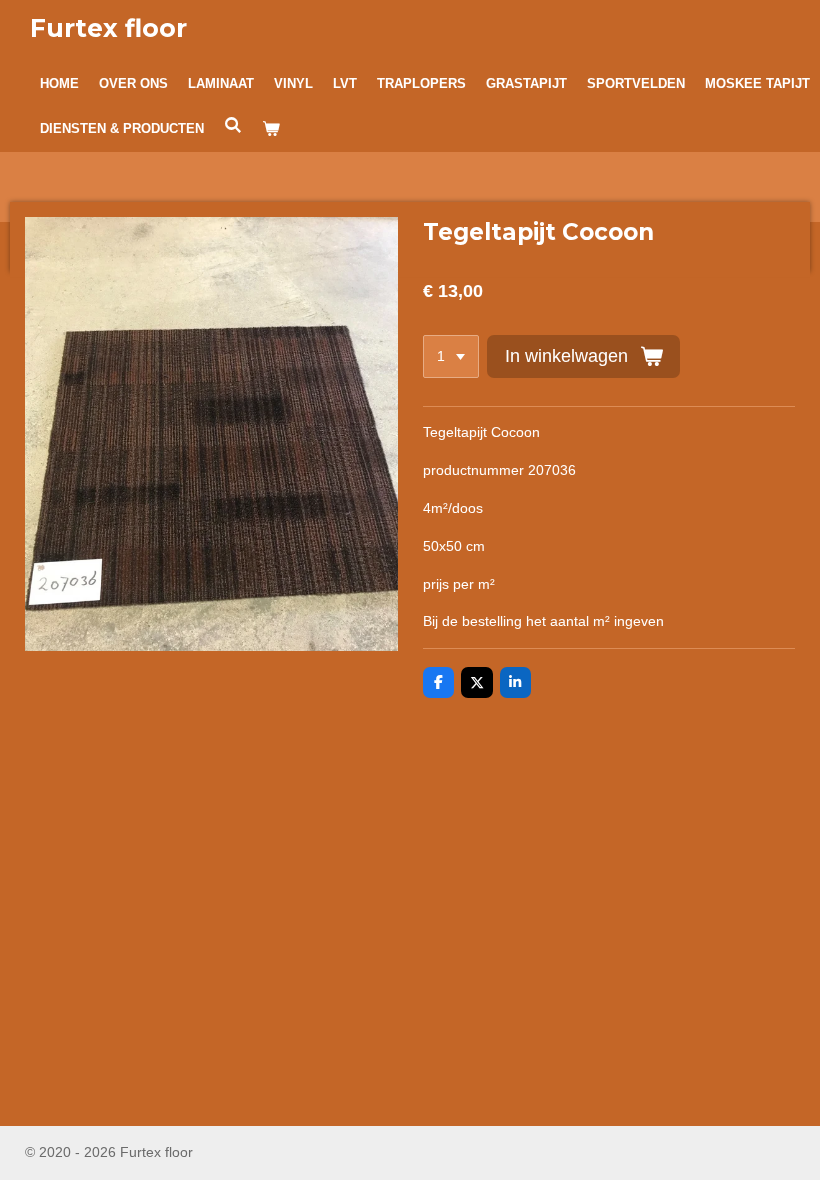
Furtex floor (108, 28)
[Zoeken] (233, 125)
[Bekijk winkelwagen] (271, 129)
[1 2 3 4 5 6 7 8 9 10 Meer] (451, 357)
